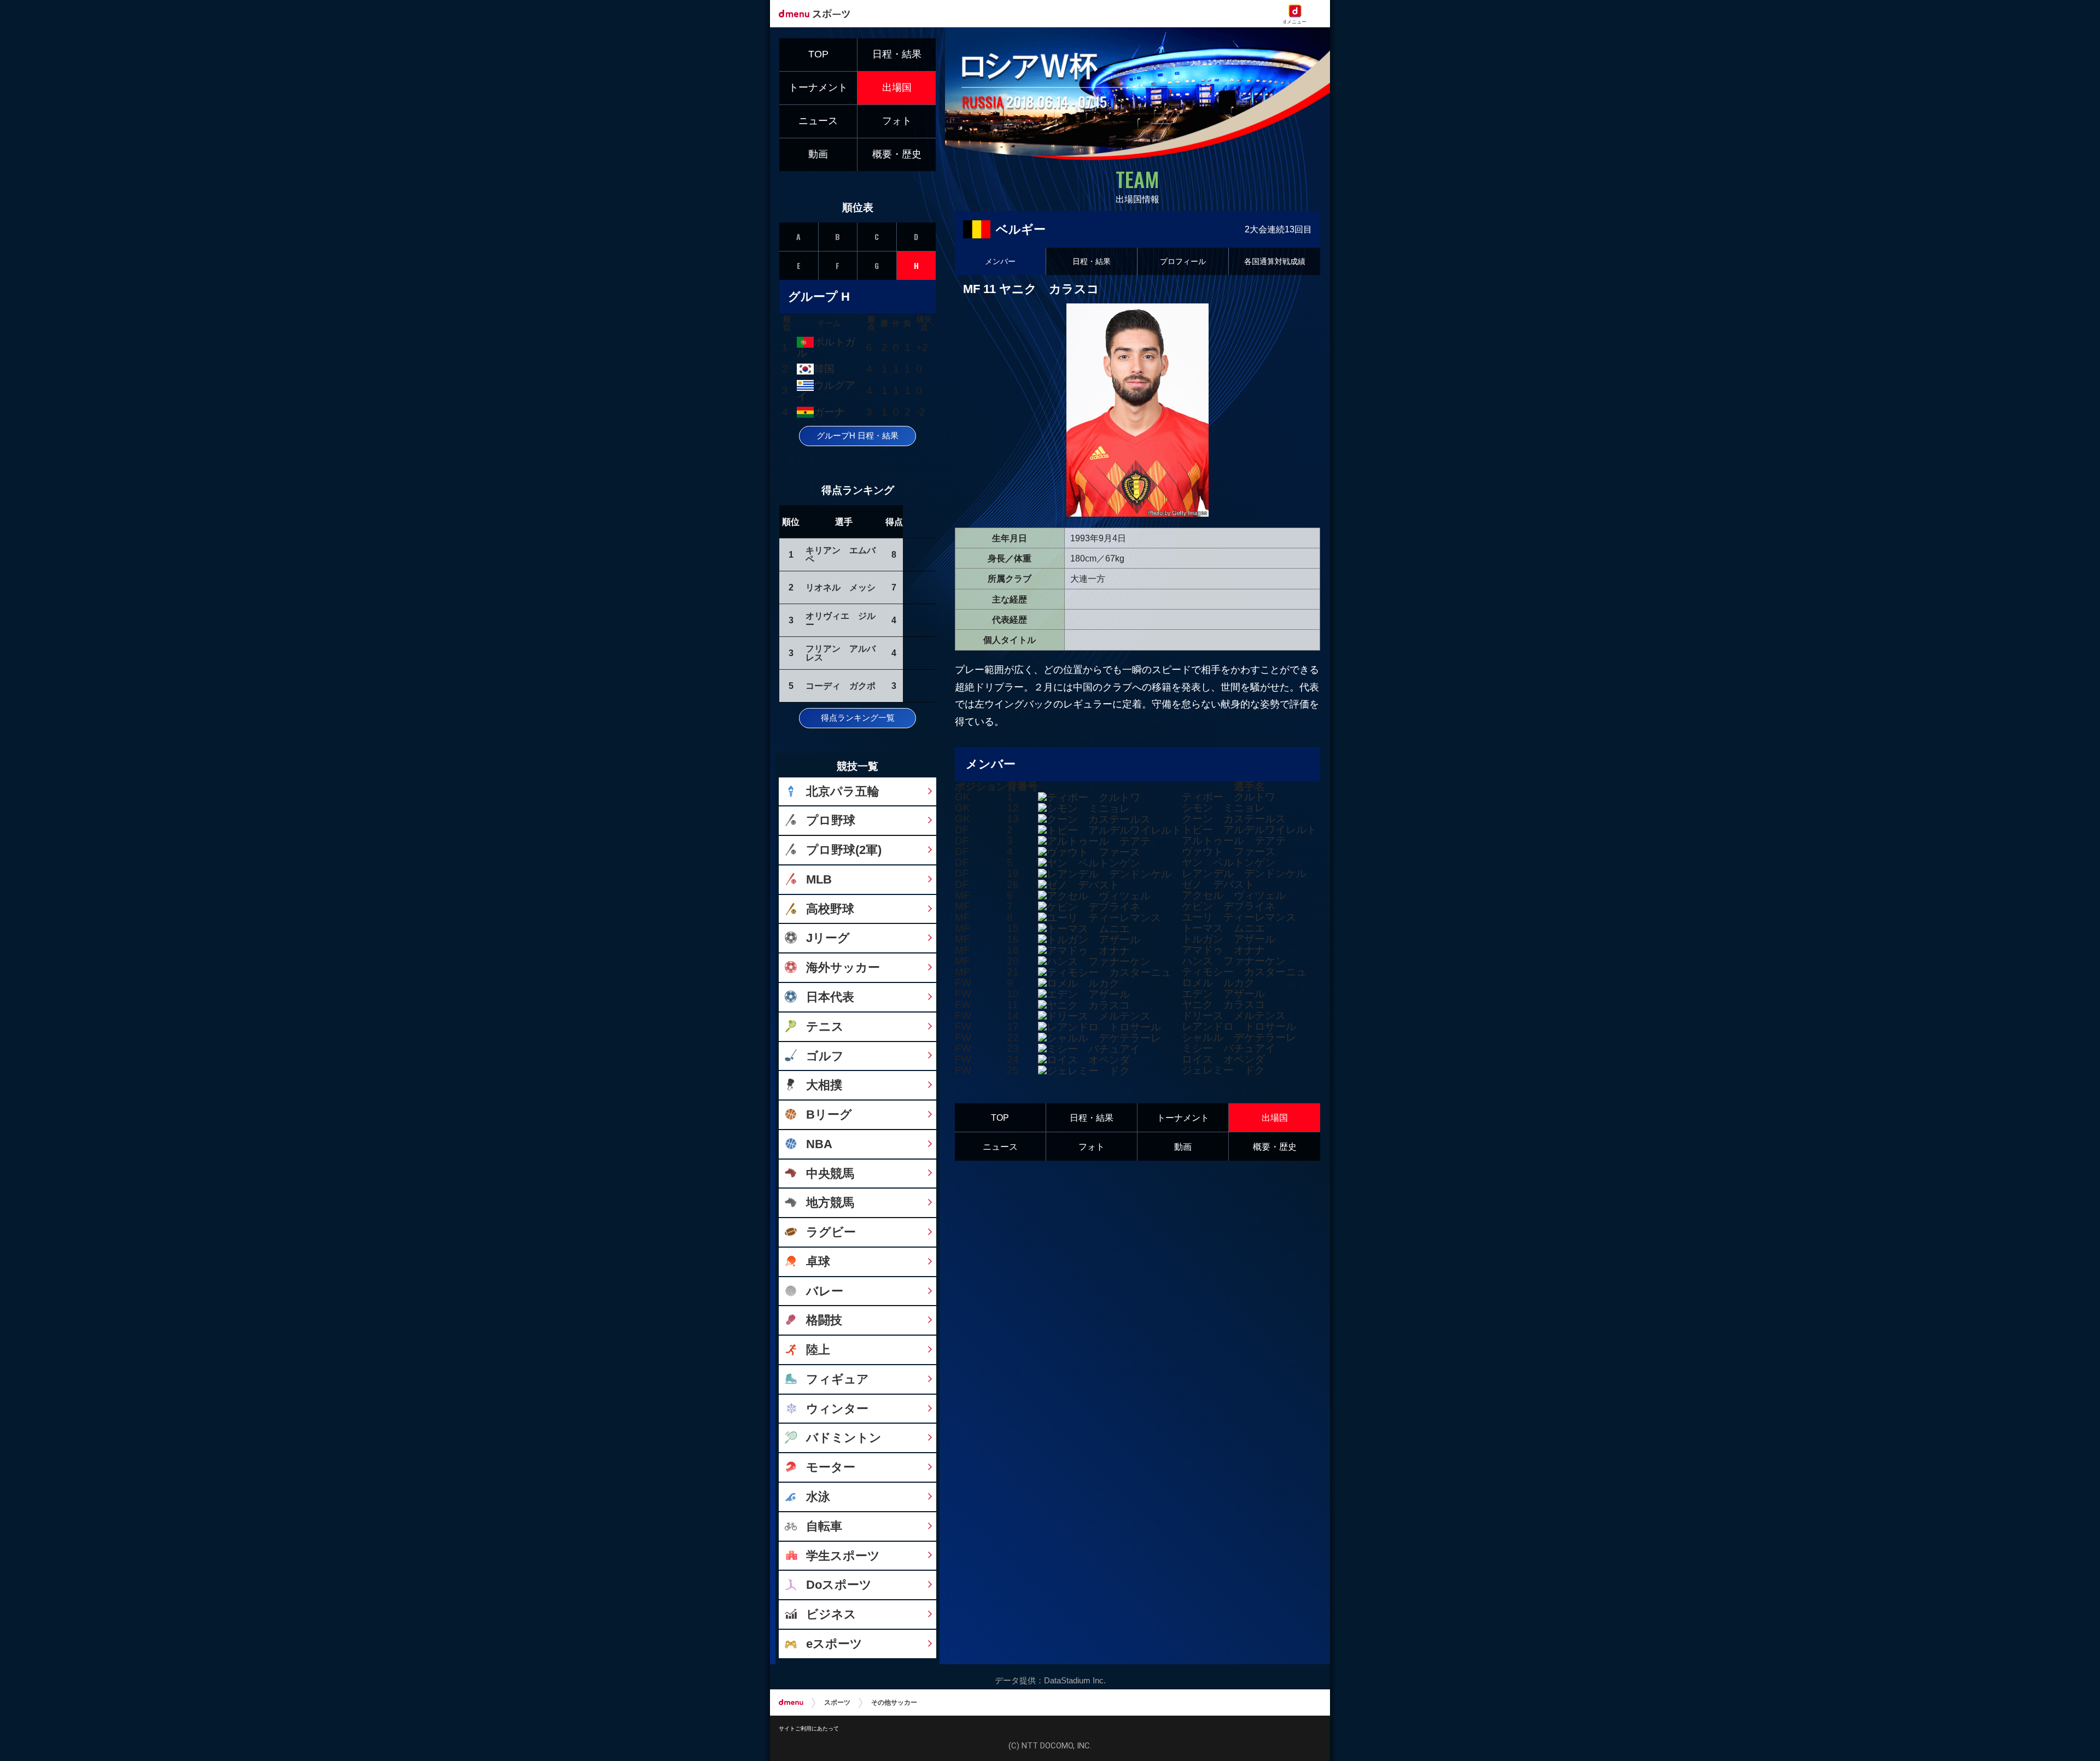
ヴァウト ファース (1229, 852)
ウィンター (837, 1409)
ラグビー (831, 1232)
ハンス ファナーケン (1234, 961)
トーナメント (1183, 1118)
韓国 (824, 369)
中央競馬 (830, 1174)
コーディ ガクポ (841, 686)
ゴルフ (825, 1056)
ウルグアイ (826, 391)
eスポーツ (834, 1644)
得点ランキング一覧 (858, 718)
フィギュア (838, 1379)
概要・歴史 (1275, 1146)
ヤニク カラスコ (1223, 1005)
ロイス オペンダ (1223, 1059)
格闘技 (824, 1320)
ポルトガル (826, 347)
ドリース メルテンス (1234, 1016)
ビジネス (831, 1614)
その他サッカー (894, 1703)
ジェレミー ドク (1223, 1070)
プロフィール (1183, 261)
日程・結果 (1092, 261)
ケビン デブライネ (1229, 906)
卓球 (818, 1262)
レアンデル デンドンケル (1244, 873)
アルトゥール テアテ (1234, 841)
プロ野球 (831, 820)
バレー (825, 1291)
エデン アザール (1223, 994)
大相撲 (824, 1085)
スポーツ (837, 1703)
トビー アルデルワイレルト (1249, 830)
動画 (1183, 1146)
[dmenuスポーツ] (818, 13)
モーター (831, 1467)
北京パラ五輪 (843, 791)
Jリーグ (828, 938)
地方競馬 (830, 1203)
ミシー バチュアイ (1229, 1048)
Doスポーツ (839, 1585)
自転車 (824, 1526)
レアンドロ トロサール (1239, 1026)
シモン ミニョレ (1223, 808)
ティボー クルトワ (1229, 797)
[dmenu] (791, 1703)
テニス (825, 1026)
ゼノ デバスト (1218, 884)
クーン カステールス (1234, 819)
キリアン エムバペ (841, 554)
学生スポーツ (843, 1556)
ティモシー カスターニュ (1244, 972)
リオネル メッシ (841, 587)
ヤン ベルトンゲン (1229, 862)
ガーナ (829, 412)
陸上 (818, 1350)
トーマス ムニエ (1223, 928)
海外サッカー (843, 967)
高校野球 (830, 909)
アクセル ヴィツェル (1234, 895)
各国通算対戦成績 (1275, 261)
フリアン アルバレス (841, 653)
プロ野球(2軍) (844, 850)
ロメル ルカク (1218, 983)
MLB (819, 879)
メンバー (1000, 261)
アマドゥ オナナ (1223, 950)
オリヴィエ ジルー (841, 620)
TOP (1000, 1118)
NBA (819, 1144)
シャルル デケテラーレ (1239, 1037)
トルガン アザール (1229, 939)
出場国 (1275, 1118)
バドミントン (844, 1438)
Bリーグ (829, 1114)
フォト (1092, 1146)
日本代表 (830, 997)
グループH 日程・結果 (857, 435)
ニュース (1000, 1146)
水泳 (818, 1497)
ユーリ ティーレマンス (1239, 917)
